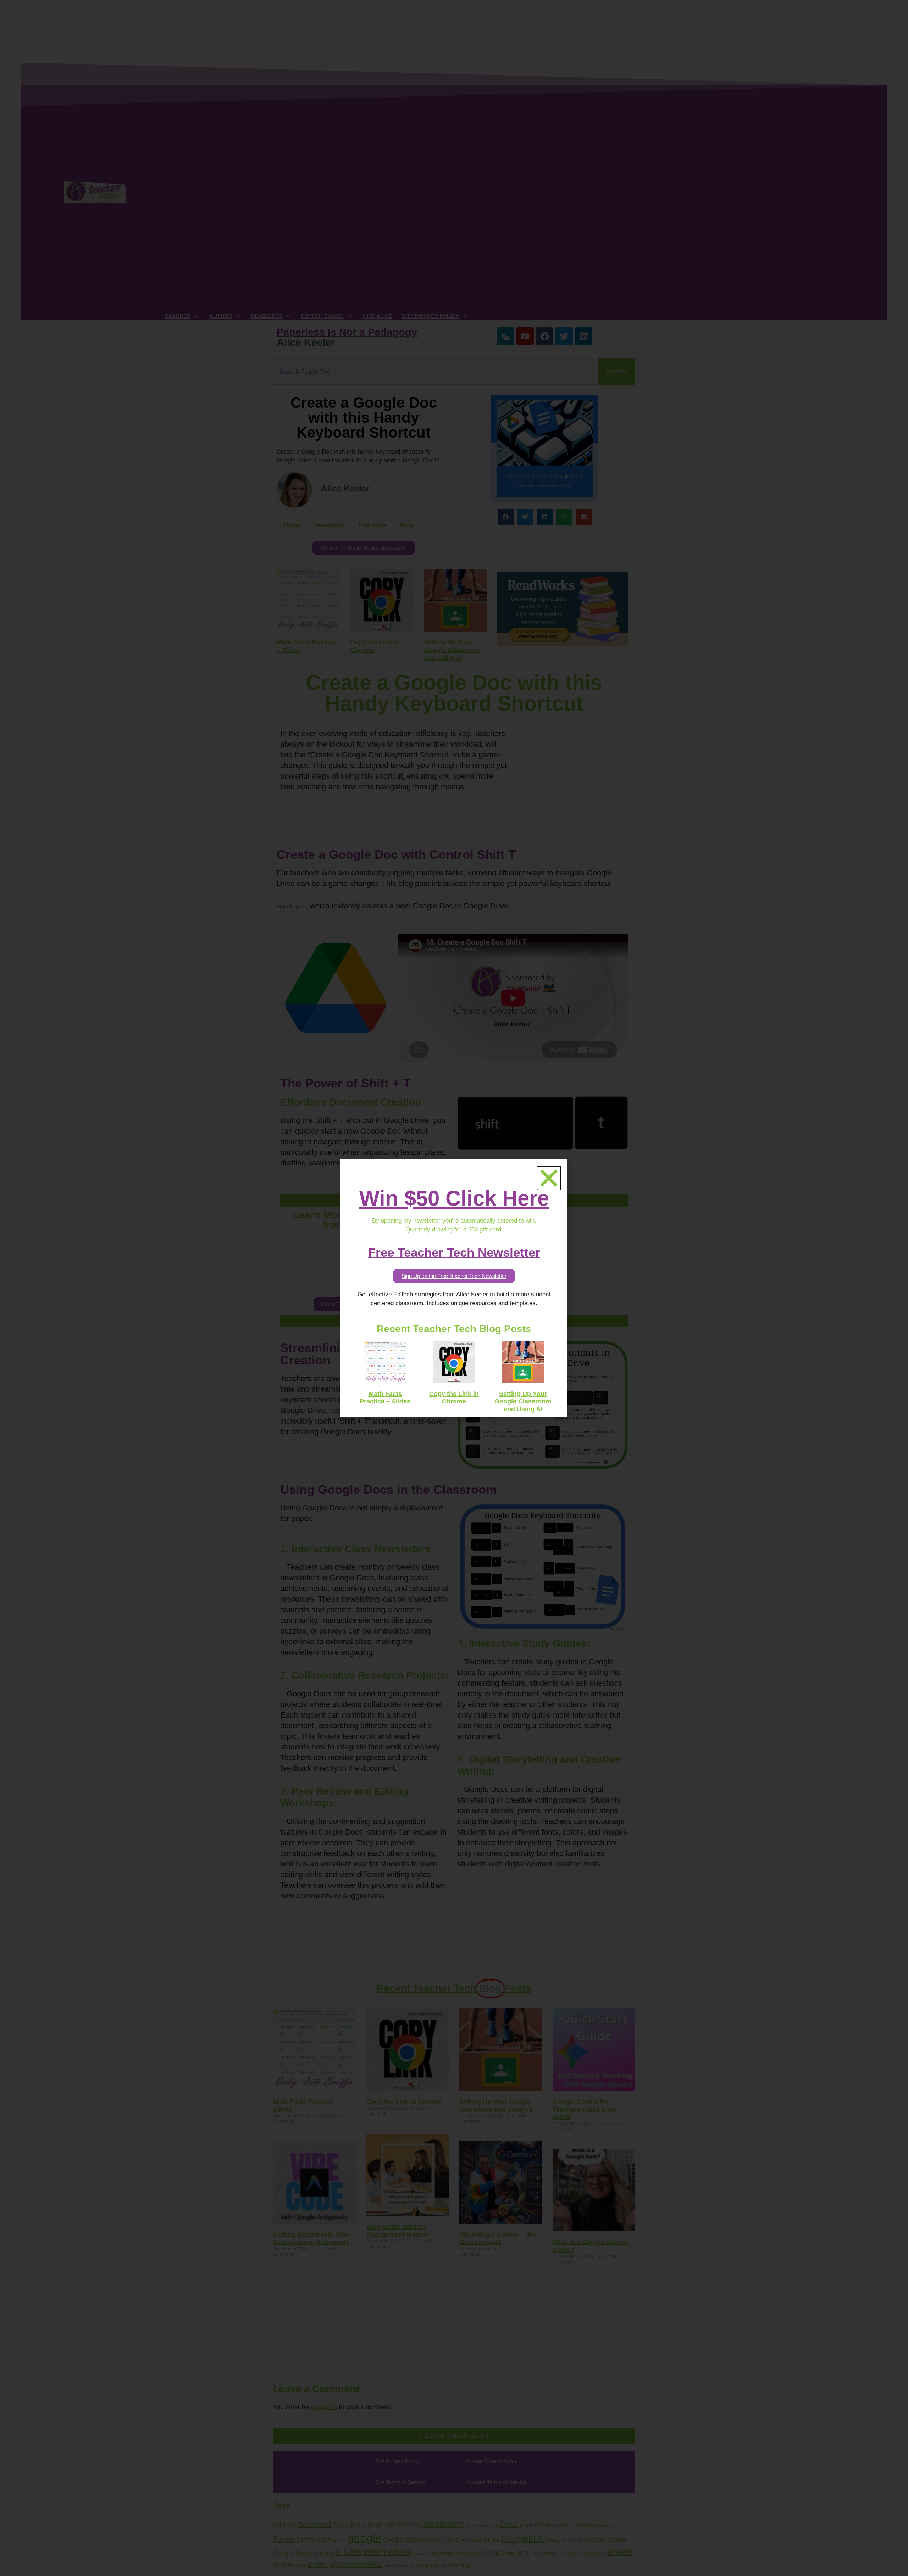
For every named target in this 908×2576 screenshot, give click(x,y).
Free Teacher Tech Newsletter (454, 1252)
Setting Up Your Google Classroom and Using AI (523, 1401)
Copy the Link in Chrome (454, 1398)
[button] (549, 1178)
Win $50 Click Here (454, 1198)
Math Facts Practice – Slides (385, 1398)
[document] (454, 1288)
